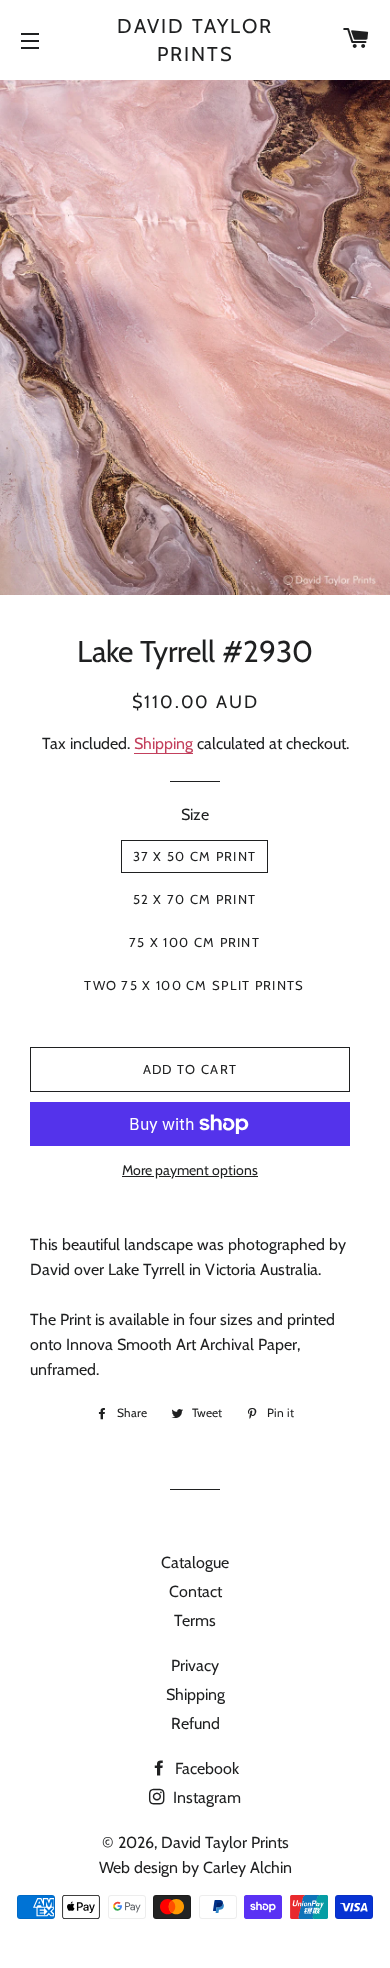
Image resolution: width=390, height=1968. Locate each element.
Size (195, 814)
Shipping (163, 743)
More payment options (190, 1170)
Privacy (195, 1665)
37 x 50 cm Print (195, 856)
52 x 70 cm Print (195, 899)
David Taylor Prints (195, 40)
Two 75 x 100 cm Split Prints (194, 985)
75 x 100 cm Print (194, 942)
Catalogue (195, 1562)
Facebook (205, 1768)
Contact (195, 1591)
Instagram (205, 1797)
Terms (195, 1620)
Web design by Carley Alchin (195, 1867)
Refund (195, 1723)
